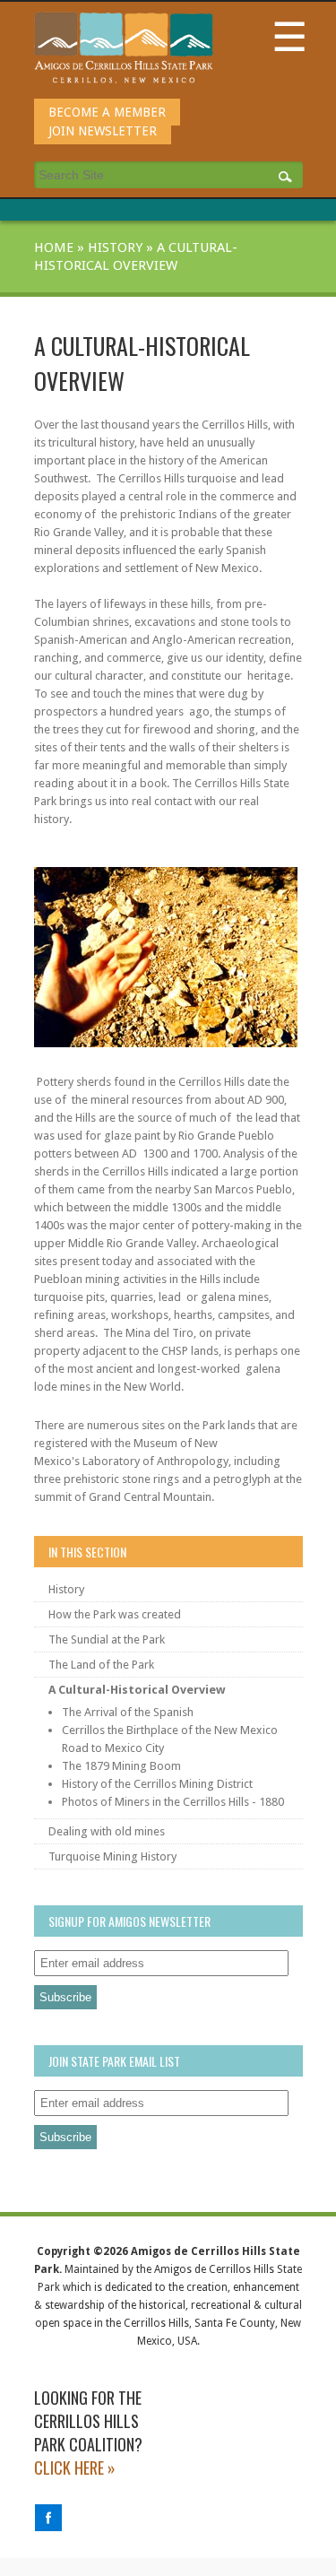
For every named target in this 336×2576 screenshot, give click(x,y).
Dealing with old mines (107, 1831)
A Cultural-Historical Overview (137, 1690)
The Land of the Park (101, 1665)
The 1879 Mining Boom (121, 1766)
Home (54, 247)
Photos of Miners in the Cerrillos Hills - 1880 (173, 1802)
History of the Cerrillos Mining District (157, 1784)
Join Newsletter (103, 131)
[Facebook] (48, 2527)
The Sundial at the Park (107, 1639)
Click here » (75, 2468)
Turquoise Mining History (112, 1856)
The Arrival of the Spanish (128, 1712)
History (115, 247)
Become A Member (107, 112)
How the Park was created (115, 1614)
